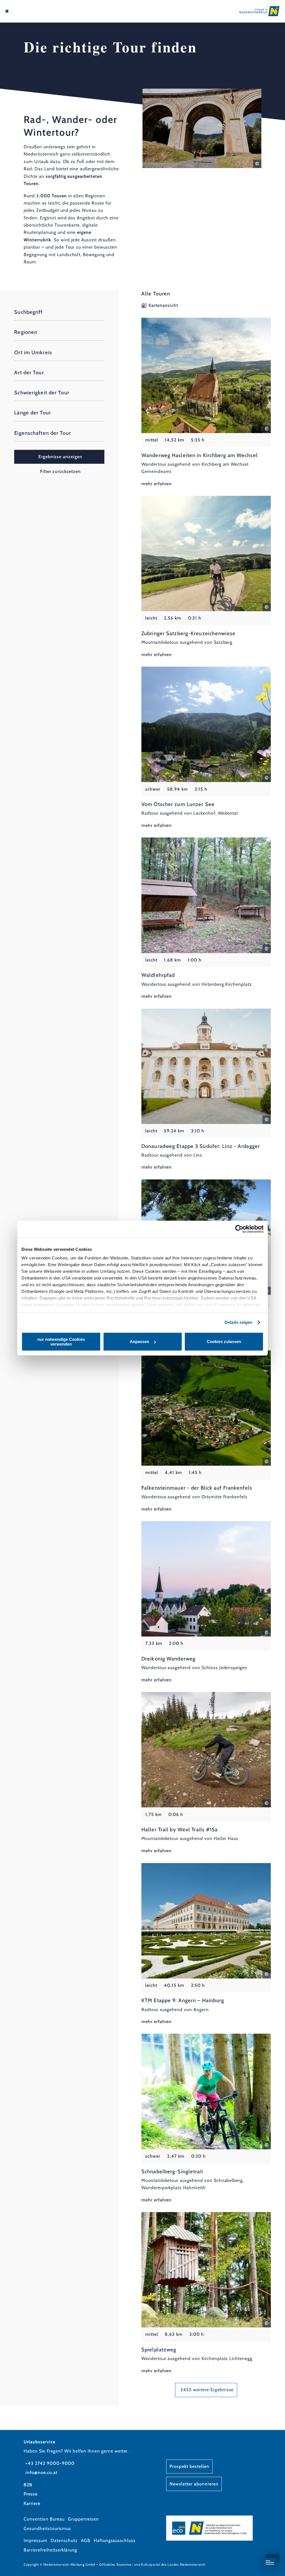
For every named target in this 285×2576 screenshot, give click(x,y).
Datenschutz (64, 2540)
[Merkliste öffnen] (24, 11)
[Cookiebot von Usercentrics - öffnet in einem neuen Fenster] (239, 1229)
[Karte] (18, 11)
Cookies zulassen (224, 1342)
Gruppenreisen (83, 2519)
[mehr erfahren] (206, 403)
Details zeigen (238, 1322)
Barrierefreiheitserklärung (50, 2550)
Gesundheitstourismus (47, 2528)
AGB (86, 2540)
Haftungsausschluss (115, 2540)
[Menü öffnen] (7, 11)
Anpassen (139, 1342)
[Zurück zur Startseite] (259, 11)
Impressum (35, 2540)
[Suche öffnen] (30, 11)
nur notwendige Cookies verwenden (61, 1342)
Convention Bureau (44, 2519)
